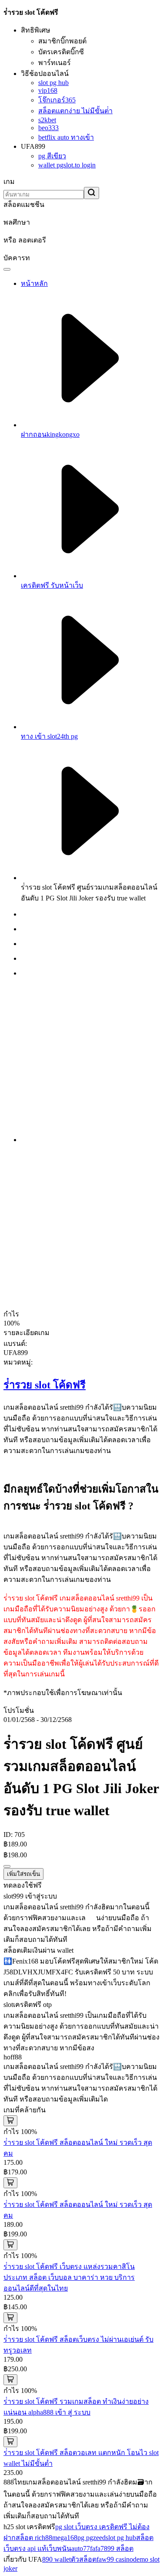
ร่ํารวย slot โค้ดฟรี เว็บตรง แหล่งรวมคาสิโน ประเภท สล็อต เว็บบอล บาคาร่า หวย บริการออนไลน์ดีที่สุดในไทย (69, 2277)
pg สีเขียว (52, 156)
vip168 (48, 90)
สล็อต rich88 (34, 2538)
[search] (91, 193)
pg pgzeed (91, 2538)
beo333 (48, 128)
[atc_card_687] (10, 2245)
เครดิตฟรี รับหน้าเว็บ (52, 585)
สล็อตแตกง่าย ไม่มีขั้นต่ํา (75, 111)
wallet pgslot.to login (67, 165)
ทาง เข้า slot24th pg (49, 736)
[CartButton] (7, 269)
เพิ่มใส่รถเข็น (23, 1874)
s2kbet (47, 120)
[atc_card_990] (10, 2121)
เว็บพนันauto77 (68, 2548)
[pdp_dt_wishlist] (7, 1866)
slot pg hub (53, 83)
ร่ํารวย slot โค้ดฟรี (45, 1385)
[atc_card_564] (10, 2318)
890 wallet (57, 2559)
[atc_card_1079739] (10, 2380)
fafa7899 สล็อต (112, 2548)
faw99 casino (115, 2559)
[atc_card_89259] (10, 2442)
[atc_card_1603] (10, 2183)
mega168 (65, 2538)
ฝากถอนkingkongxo (50, 434)
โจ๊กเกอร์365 (57, 100)
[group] (90, 914)
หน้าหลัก (34, 283)
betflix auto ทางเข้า (66, 137)
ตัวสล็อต (84, 2559)
